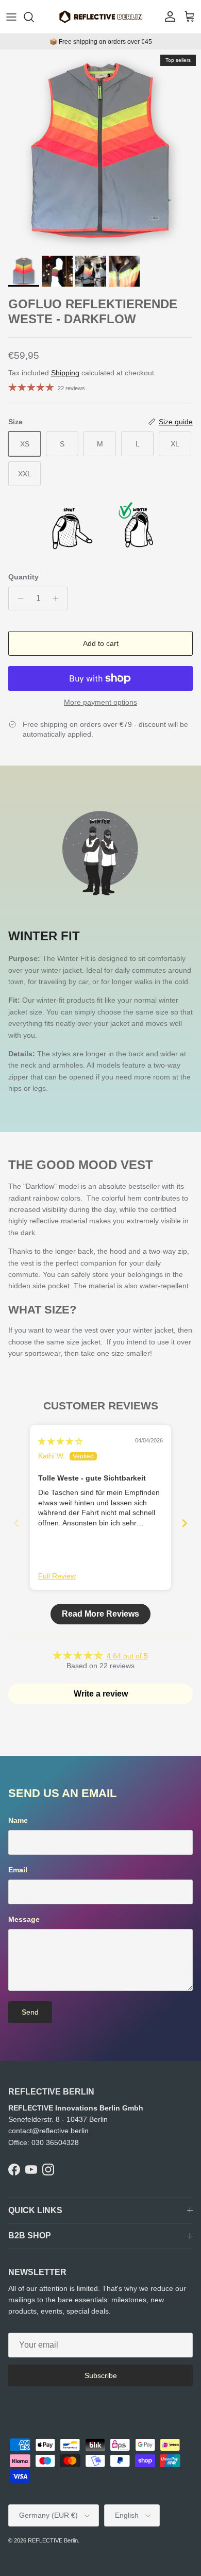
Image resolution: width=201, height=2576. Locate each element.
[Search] (34, 17)
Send (30, 2012)
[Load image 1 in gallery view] (100, 150)
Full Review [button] (57, 1576)
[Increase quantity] (58, 599)
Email (18, 1870)
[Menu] (11, 17)
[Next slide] (185, 1523)
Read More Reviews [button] (100, 1614)
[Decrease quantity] (18, 599)
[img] (60, 1441)
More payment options (100, 702)
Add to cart (101, 643)
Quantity (23, 577)
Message (24, 1919)
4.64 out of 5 (127, 1656)
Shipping (65, 373)
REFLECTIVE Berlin (53, 2540)
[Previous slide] (16, 1523)
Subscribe (101, 2375)
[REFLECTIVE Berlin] (100, 17)
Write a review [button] (101, 1694)
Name (18, 1820)
